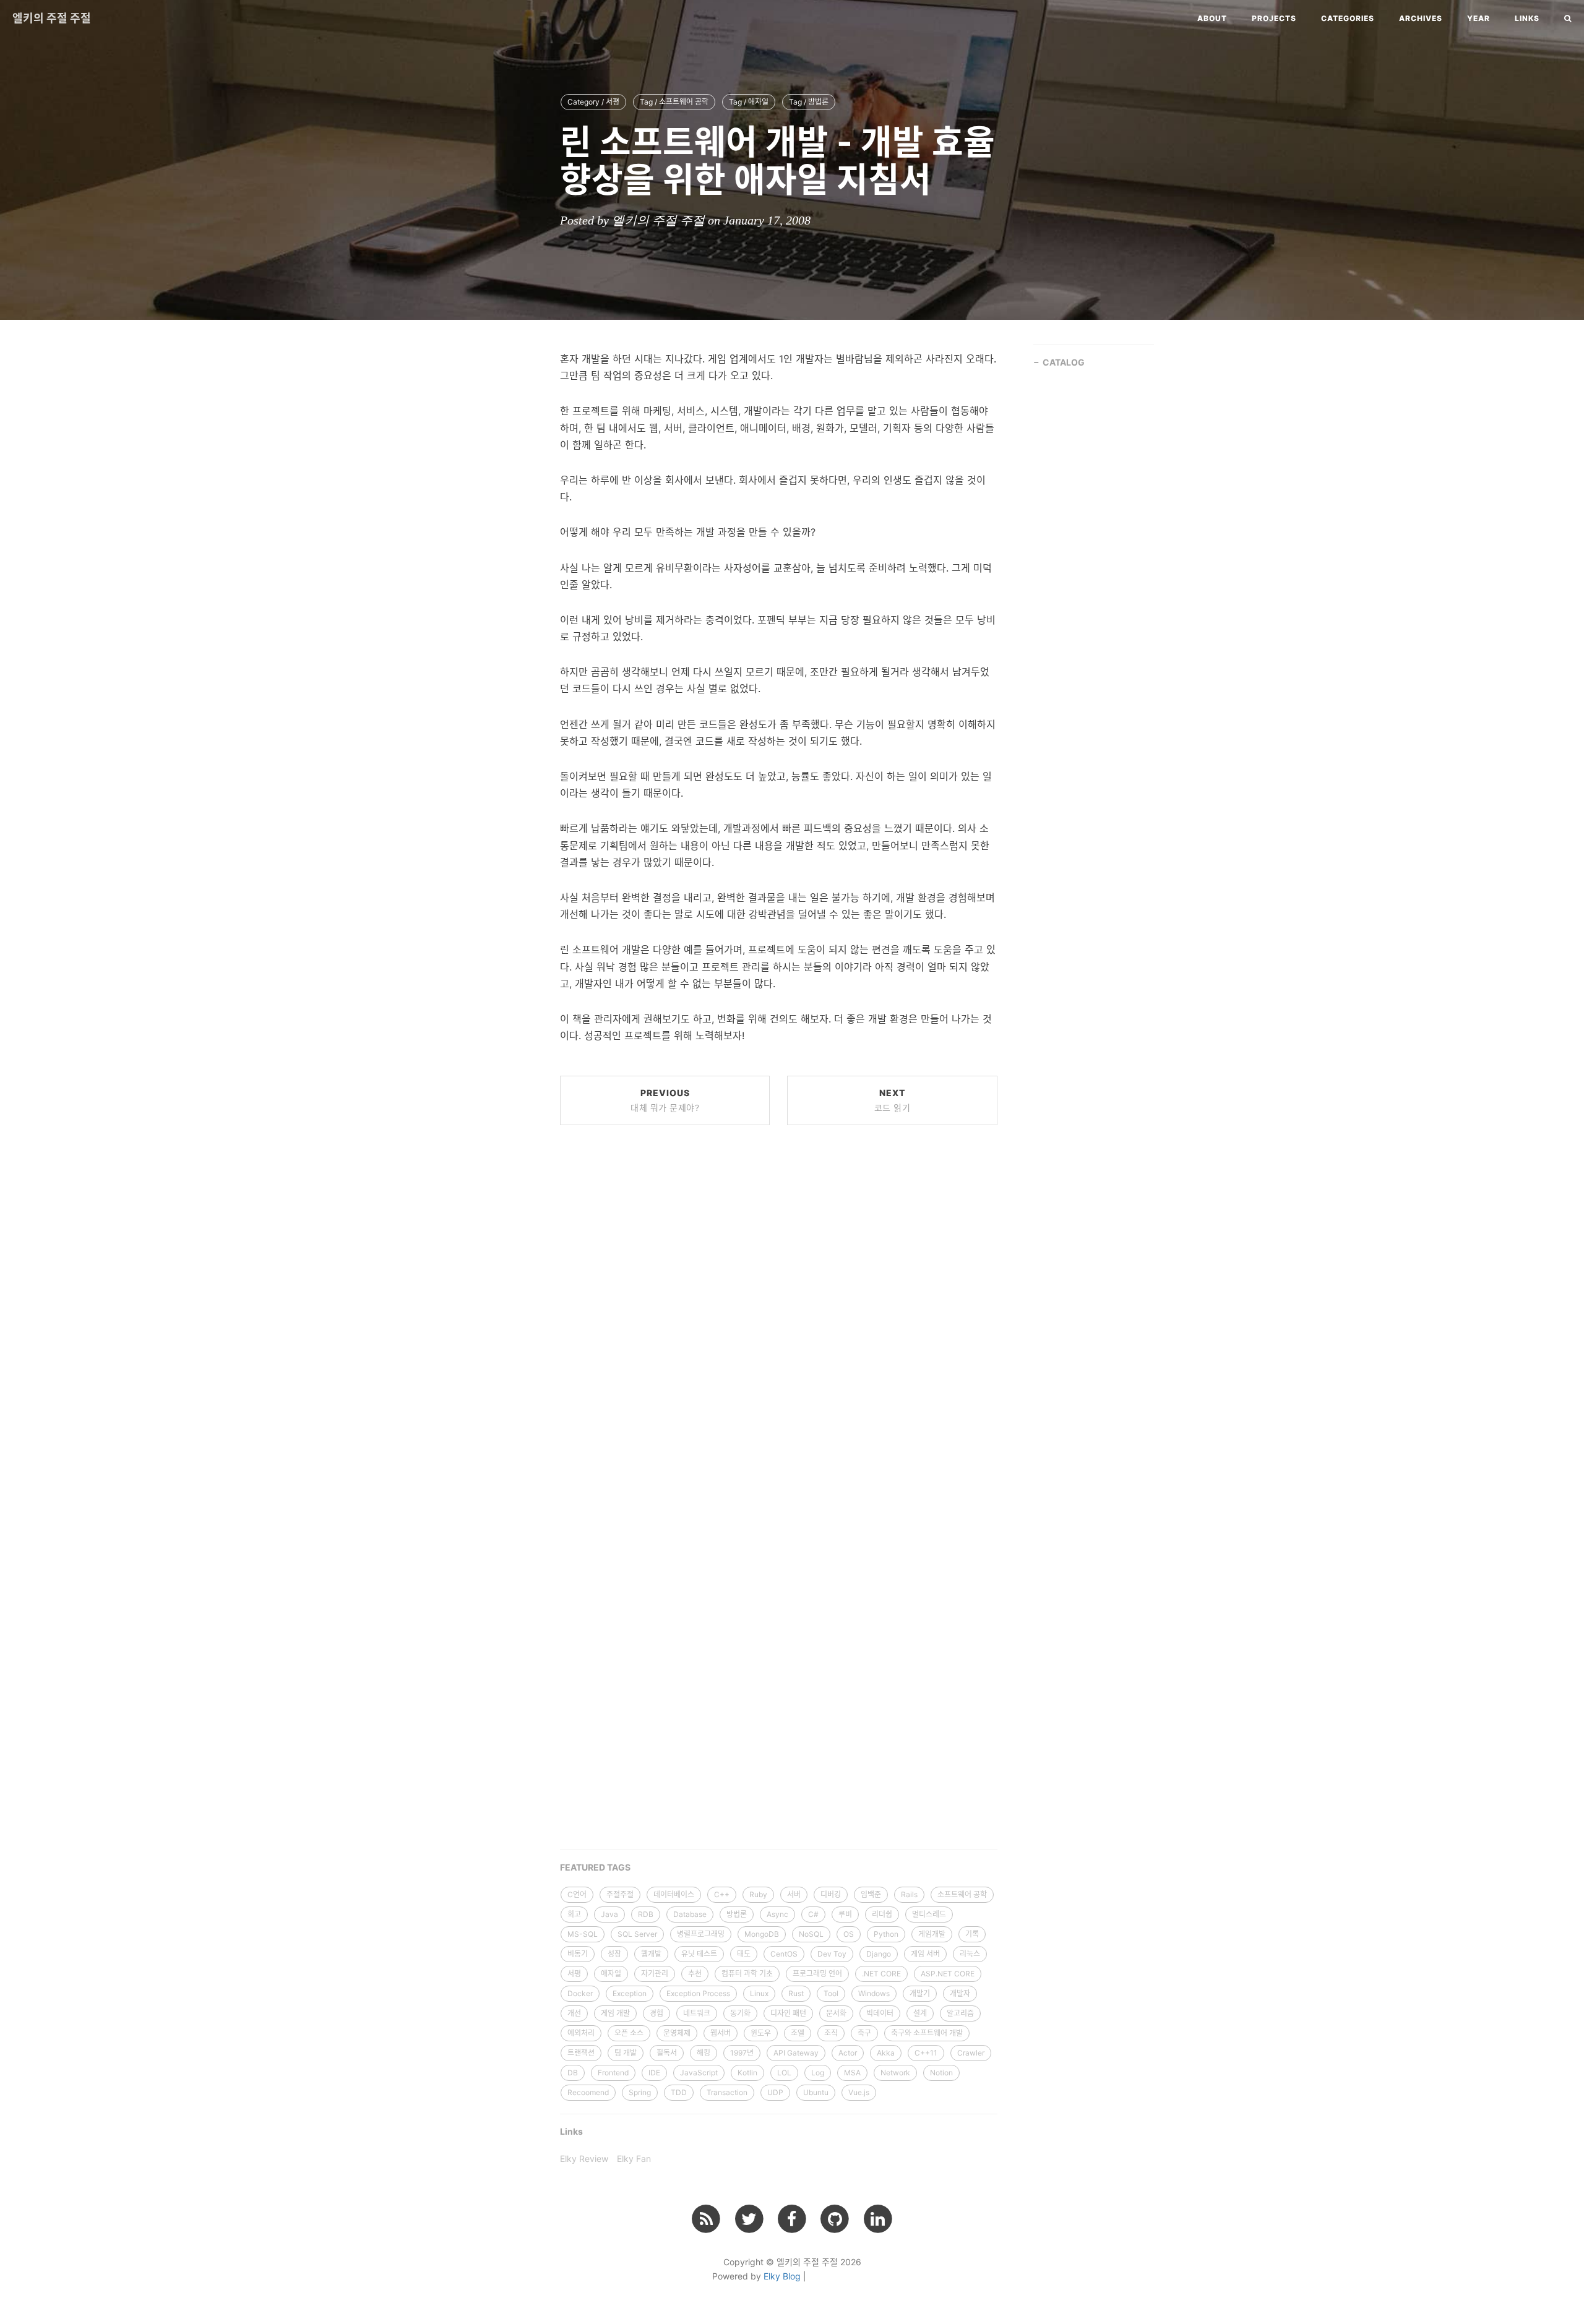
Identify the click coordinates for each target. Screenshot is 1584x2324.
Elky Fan (634, 2159)
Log (818, 2073)
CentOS (784, 1954)
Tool (831, 1993)
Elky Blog (782, 2276)
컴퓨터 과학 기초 (747, 1974)
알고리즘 (960, 2013)
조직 (831, 2033)
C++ (722, 1894)
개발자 (960, 1993)
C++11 (926, 2053)
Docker (580, 1993)
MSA (852, 2073)
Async (777, 1914)
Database (690, 1914)
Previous (665, 1100)
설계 (920, 2013)
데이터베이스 (674, 1894)
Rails (909, 1894)
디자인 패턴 (788, 2013)
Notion (941, 2073)
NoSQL (811, 1934)
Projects (1274, 18)
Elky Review (584, 2159)
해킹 (704, 2053)
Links (1527, 18)
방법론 (737, 1914)
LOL (784, 2073)
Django (879, 1954)
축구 (864, 2033)
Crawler (971, 2053)
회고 (574, 1914)
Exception (630, 1993)
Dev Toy (832, 1954)
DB (573, 2073)
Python (886, 1934)
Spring (640, 2092)
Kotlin (747, 2073)
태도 (744, 1954)
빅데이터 (880, 2013)
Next (893, 1100)
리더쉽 (882, 1914)
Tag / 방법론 (809, 102)
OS (849, 1934)
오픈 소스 (629, 2033)
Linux (759, 1993)
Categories (1348, 18)
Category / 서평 (593, 102)
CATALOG (1064, 362)
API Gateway (796, 2053)
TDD (679, 2092)
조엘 (798, 2033)
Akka (886, 2053)
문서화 (836, 2013)
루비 (845, 1914)
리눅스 (970, 1954)
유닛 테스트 (699, 1954)
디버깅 (831, 1894)
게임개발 (932, 1934)
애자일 (611, 1974)
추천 (695, 1974)
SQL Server (637, 1934)
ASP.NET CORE (948, 1974)
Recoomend (588, 2092)
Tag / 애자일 (749, 102)
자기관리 (655, 1974)
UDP (775, 2092)
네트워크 (697, 2013)
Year (1479, 18)
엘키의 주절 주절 (52, 18)
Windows (874, 1993)
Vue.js (859, 2092)
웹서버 (721, 2033)
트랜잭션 (581, 2053)
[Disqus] (779, 1322)
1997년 (742, 2053)
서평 (574, 1974)
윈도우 (761, 2033)
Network (895, 2073)
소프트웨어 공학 (962, 1894)
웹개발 (651, 1954)
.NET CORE (881, 1974)
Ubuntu (816, 2092)
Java (609, 1914)
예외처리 (581, 2033)
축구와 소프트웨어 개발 (927, 2033)
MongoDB (762, 1934)
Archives (1421, 18)
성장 (614, 1954)
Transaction (727, 2092)
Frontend (613, 2073)
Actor (848, 2053)
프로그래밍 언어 (817, 1974)
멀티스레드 (929, 1914)
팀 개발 (626, 2053)
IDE (654, 2073)
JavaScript (699, 2073)
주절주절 (620, 1894)
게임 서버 (925, 1954)
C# (813, 1914)
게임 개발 (615, 2013)
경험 (656, 2013)
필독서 (667, 2053)
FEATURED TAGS (595, 1867)
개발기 (920, 1993)
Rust (796, 1993)
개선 (574, 2013)
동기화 (740, 2013)
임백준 (871, 1894)
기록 (972, 1934)
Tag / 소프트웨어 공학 (674, 102)
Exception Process (698, 1993)
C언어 (577, 1894)
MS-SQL (583, 1934)
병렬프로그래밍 (701, 1934)
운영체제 (677, 2033)
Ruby (758, 1894)
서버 (794, 1894)
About (1212, 18)
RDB (646, 1914)
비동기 (578, 1954)
